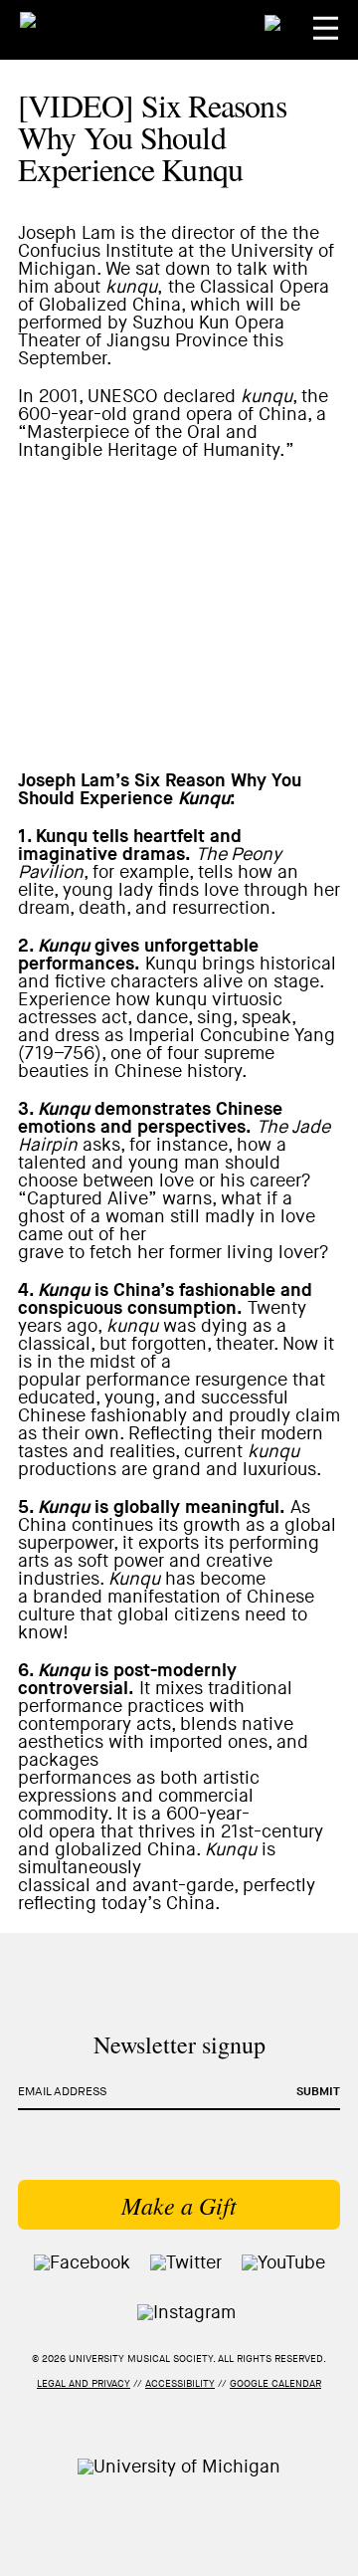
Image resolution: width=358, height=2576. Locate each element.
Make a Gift (179, 2205)
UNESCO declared (162, 397)
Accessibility (180, 2384)
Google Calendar (275, 2384)
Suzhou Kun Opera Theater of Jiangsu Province (151, 332)
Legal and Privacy (84, 2384)
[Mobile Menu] (326, 28)
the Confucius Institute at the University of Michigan (176, 251)
